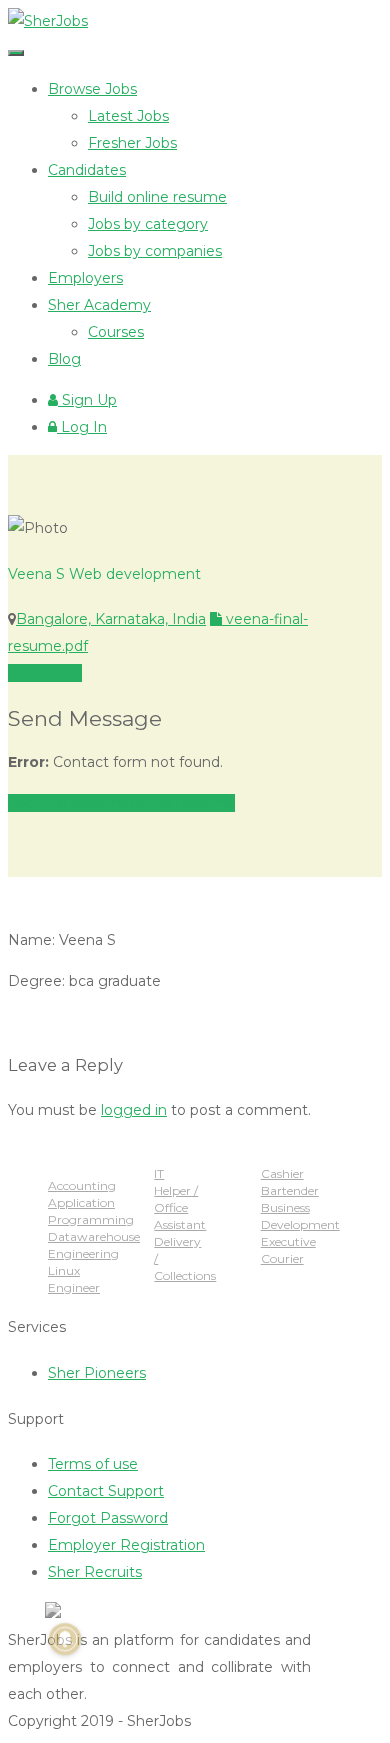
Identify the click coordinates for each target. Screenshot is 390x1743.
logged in (134, 1110)
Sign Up (87, 400)
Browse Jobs (92, 89)
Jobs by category (148, 224)
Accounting (82, 1185)
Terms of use (93, 1464)
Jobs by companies (155, 251)
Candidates (87, 170)
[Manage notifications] (65, 1639)
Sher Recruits (95, 1572)
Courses (116, 332)
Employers (85, 278)
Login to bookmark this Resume (121, 803)
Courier (282, 1258)
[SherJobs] (48, 21)
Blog (64, 359)
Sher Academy (99, 305)
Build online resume (157, 197)
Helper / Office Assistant (180, 1207)
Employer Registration (126, 1545)
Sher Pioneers (97, 1373)
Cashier (282, 1173)
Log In (82, 427)
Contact (52, 673)
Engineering (83, 1253)
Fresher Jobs (132, 143)
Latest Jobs (128, 116)
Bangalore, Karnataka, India (111, 619)
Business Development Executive (300, 1224)
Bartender (290, 1190)
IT (159, 1173)
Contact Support (106, 1491)
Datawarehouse (94, 1236)
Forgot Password (108, 1518)
